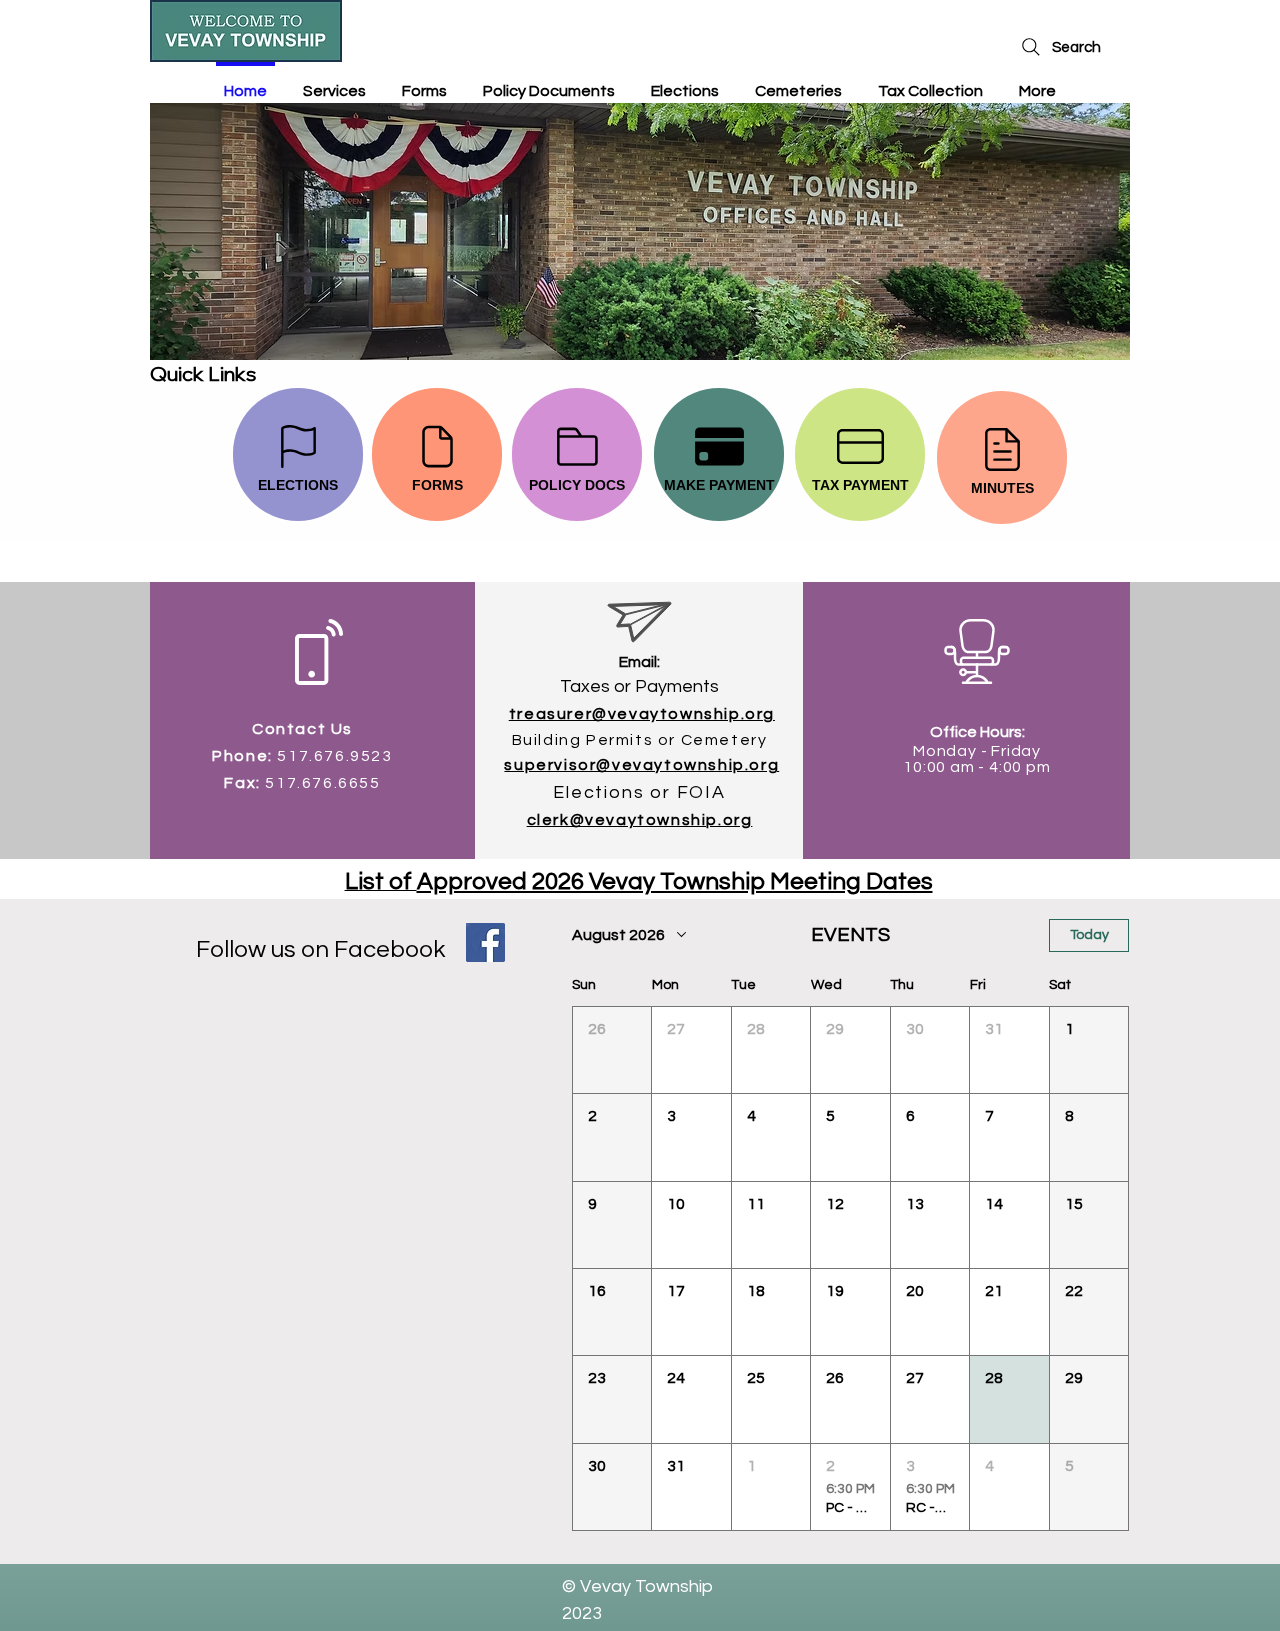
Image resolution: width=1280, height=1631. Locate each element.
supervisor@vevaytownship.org (641, 765)
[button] (612, 1050)
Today (1089, 935)
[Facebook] (485, 942)
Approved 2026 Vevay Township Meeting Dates (675, 881)
